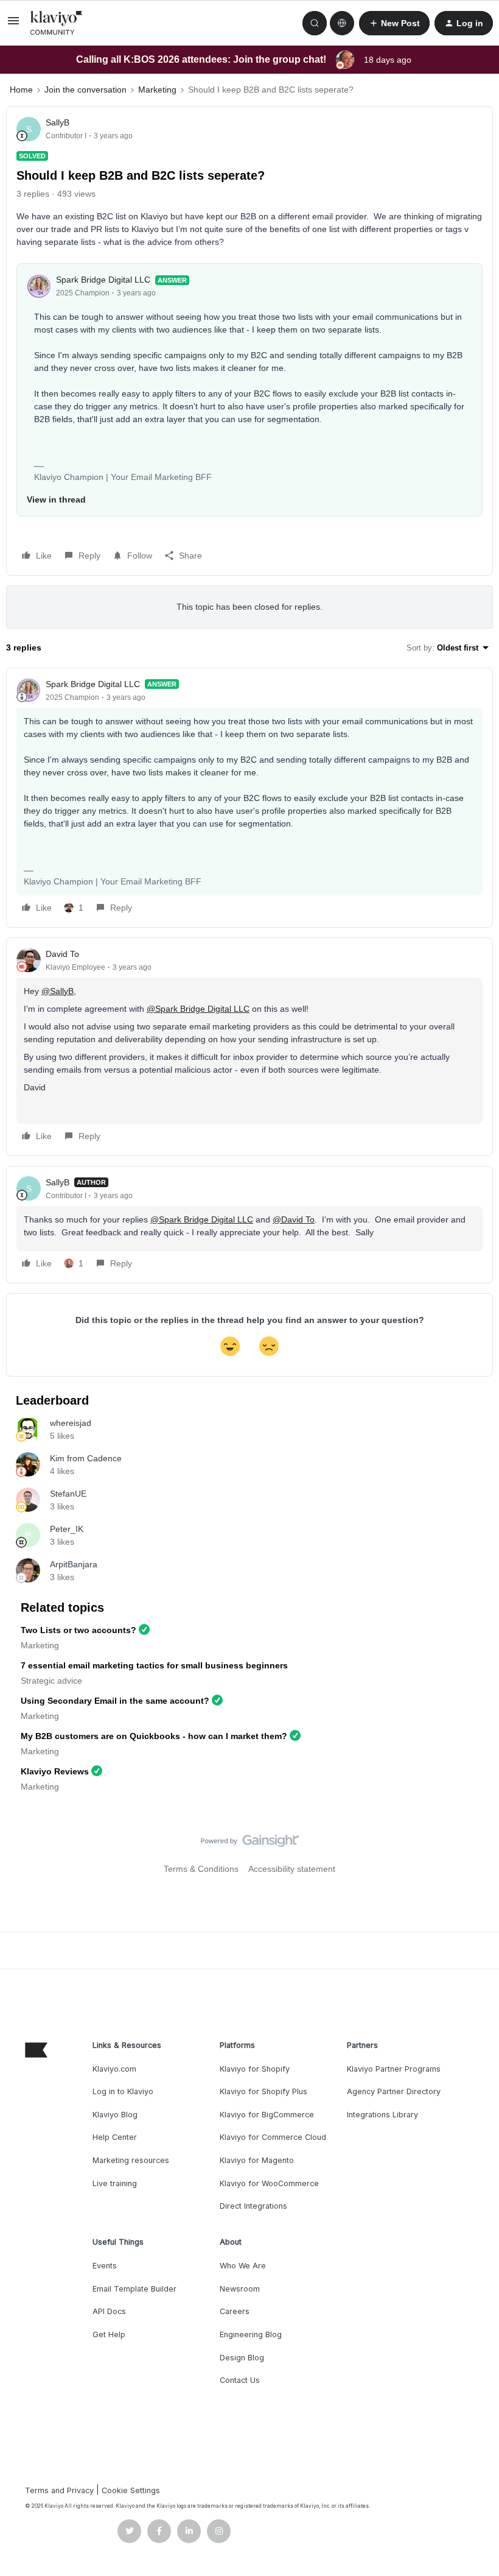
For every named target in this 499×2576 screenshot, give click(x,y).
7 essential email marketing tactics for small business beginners (154, 1665)
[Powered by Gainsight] (250, 1844)
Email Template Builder (134, 2289)
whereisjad (71, 1423)
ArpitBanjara (74, 1564)
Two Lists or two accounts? (79, 1630)
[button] (13, 25)
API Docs (109, 2311)
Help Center (115, 2137)
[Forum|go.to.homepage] (57, 23)
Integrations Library (382, 2115)
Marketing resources (131, 2160)
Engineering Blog (251, 2334)
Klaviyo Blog (115, 2115)
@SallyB (58, 991)
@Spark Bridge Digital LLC (198, 1009)
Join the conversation (85, 90)
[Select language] (342, 23)
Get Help (109, 2334)
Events (105, 2266)
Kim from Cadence (86, 1458)
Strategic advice (51, 1681)
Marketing (157, 90)
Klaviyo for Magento (257, 2160)
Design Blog (242, 2358)
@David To (294, 1219)
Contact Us (240, 2380)
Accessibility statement (292, 1869)
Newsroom (240, 2289)
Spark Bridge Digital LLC (103, 280)
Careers (235, 2311)
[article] (249, 798)
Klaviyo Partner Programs (394, 2069)
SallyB (58, 122)
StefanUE (68, 1494)
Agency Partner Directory (394, 2091)
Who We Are (243, 2266)
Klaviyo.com (114, 2069)
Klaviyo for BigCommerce (267, 2115)
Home (21, 90)
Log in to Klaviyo (123, 2091)
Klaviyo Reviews (55, 1771)
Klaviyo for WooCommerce (269, 2183)
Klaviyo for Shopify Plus (263, 2091)
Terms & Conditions (201, 1869)
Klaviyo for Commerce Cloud (273, 2137)
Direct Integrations (253, 2206)
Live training (115, 2183)
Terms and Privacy (59, 2490)
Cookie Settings (131, 2490)
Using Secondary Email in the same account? (115, 1701)
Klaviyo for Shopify (255, 2069)
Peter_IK (67, 1529)
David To (62, 954)
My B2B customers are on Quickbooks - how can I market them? (154, 1736)
